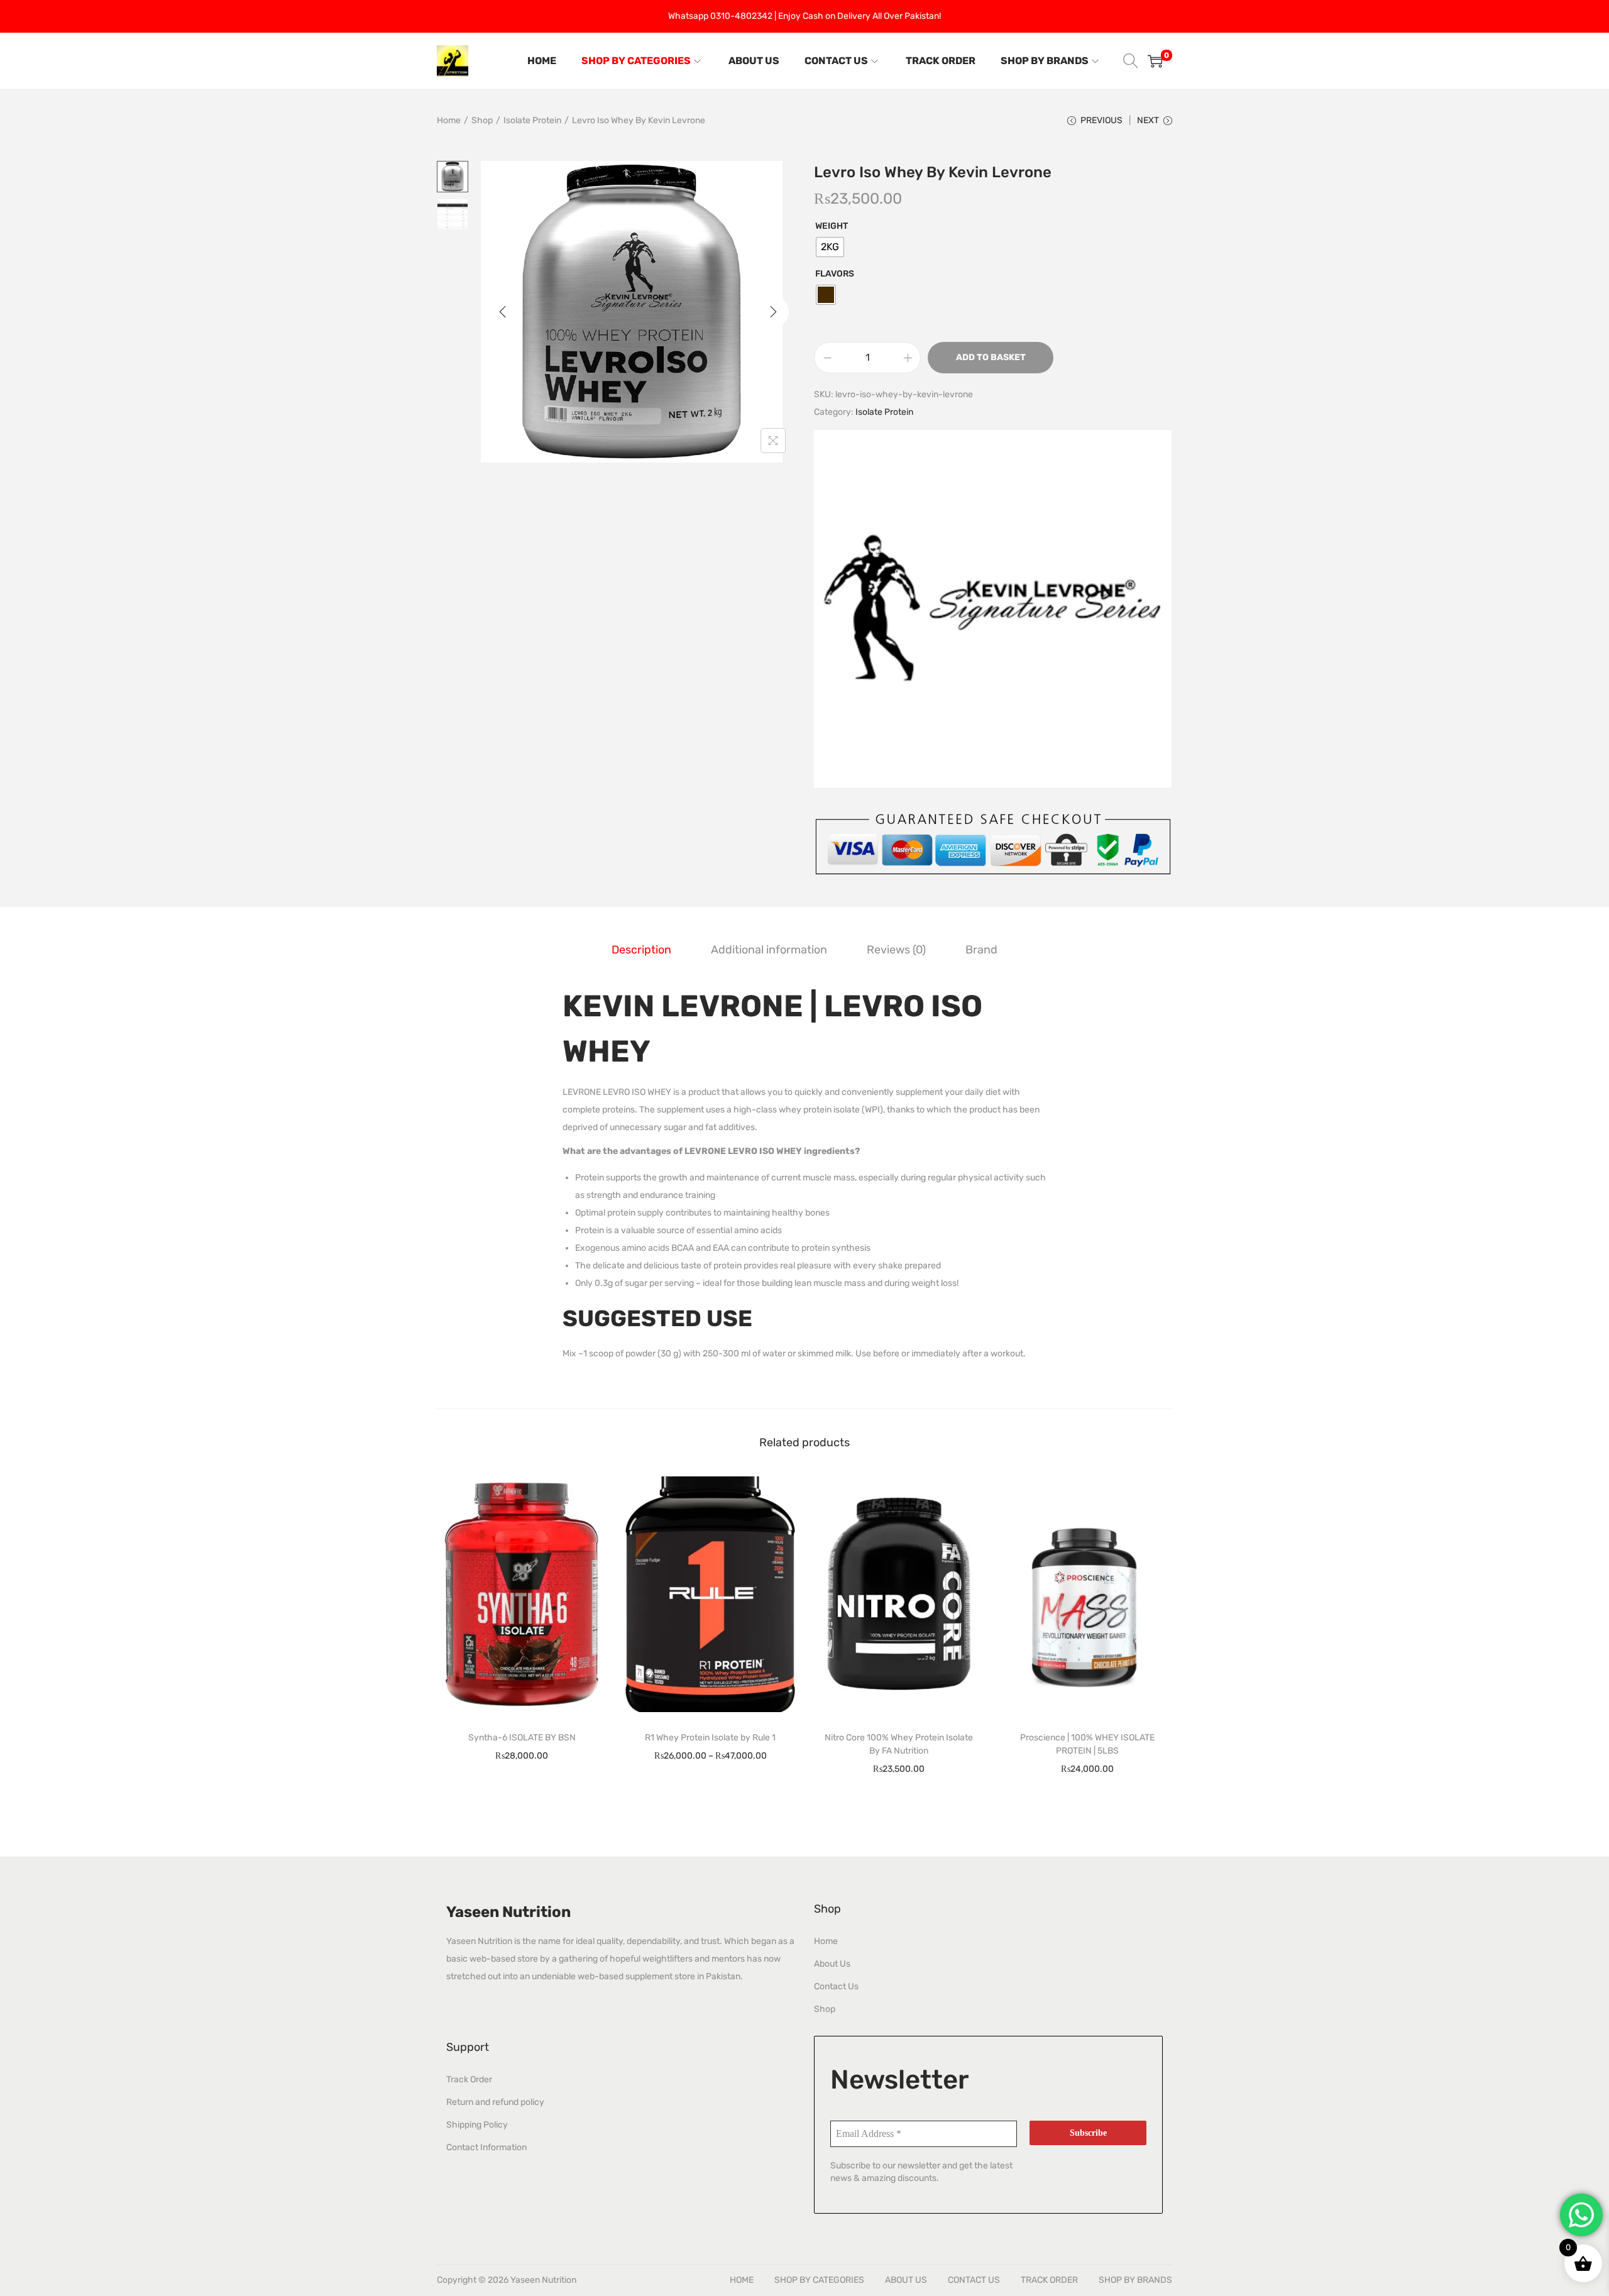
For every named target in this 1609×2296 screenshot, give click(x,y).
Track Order (469, 2079)
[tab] (641, 950)
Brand (981, 950)
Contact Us (836, 1986)
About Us (832, 1964)
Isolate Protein (532, 120)
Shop (482, 120)
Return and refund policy (495, 2102)
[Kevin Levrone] (993, 609)
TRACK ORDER (1049, 2280)
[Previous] (503, 312)
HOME (742, 2280)
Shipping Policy (477, 2125)
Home (449, 120)
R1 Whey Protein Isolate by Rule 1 (710, 1738)
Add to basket (991, 357)
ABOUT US (906, 2280)
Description (641, 950)
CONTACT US (974, 2280)
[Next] (773, 312)
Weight (832, 226)
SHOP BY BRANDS (1135, 2280)
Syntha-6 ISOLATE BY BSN (522, 1738)
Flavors (835, 274)
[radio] (830, 247)
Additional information (769, 950)
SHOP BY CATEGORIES (819, 2280)
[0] (1155, 61)
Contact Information (486, 2147)
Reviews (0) (896, 950)
